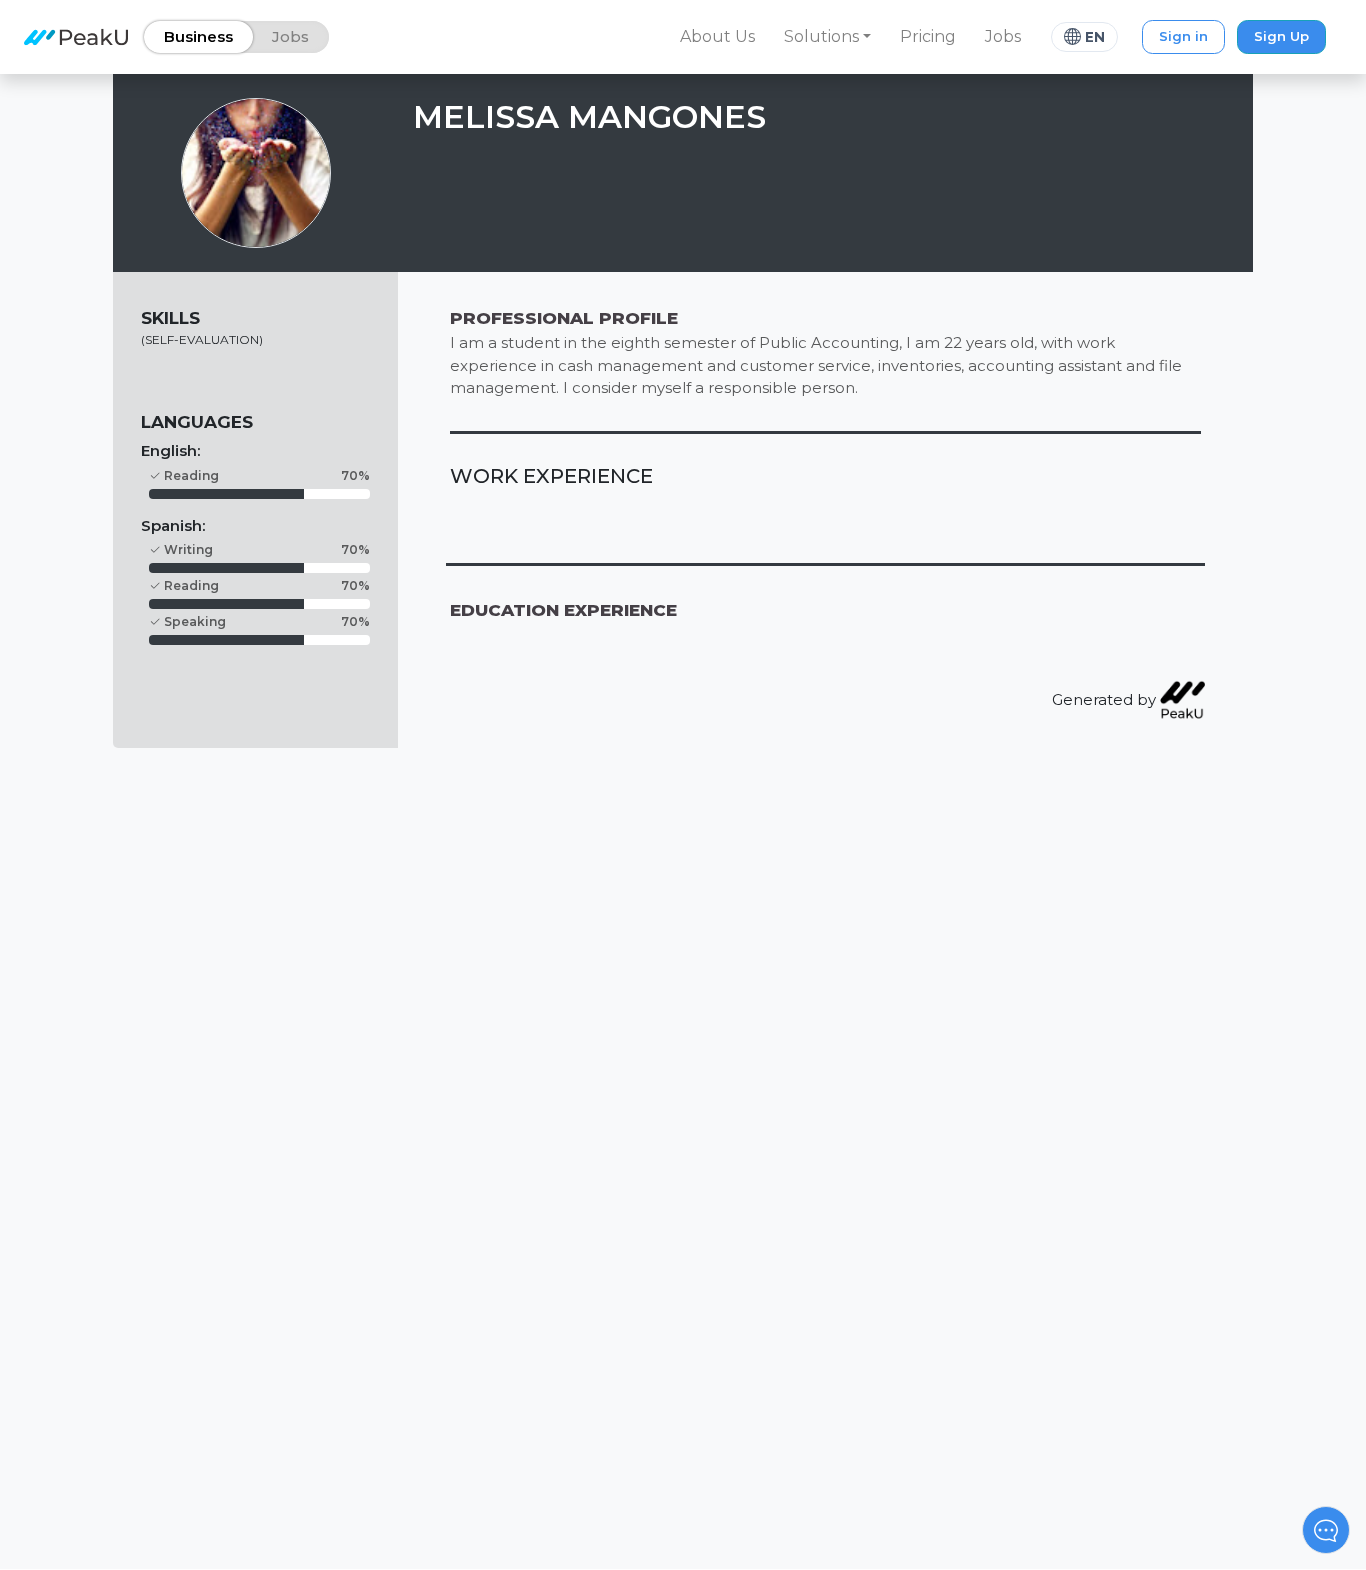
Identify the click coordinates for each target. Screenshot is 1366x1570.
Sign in (1183, 36)
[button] (828, 37)
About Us (717, 36)
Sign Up (1281, 36)
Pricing (928, 36)
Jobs (1003, 36)
